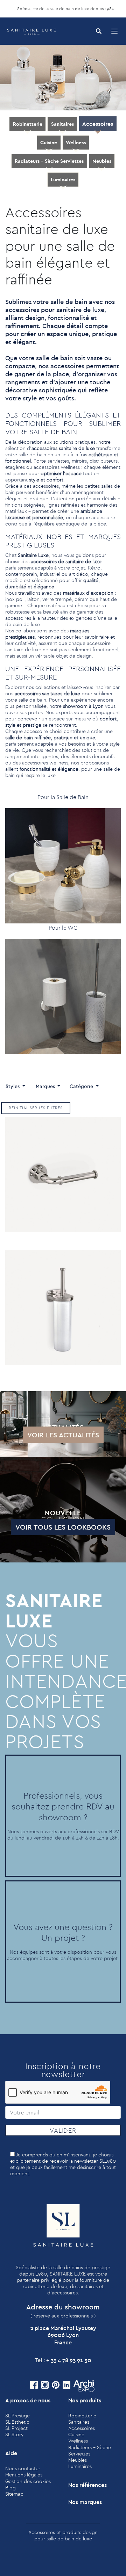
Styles (13, 1086)
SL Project (16, 2428)
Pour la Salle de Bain (63, 797)
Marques (46, 1086)
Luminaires (63, 180)
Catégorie (82, 1086)
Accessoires (98, 124)
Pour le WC (63, 928)
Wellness (76, 143)
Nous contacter (23, 2468)
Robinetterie (28, 124)
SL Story (14, 2434)
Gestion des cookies (28, 2481)
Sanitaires (62, 124)
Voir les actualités (63, 1435)
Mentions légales (24, 2475)
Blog (10, 2488)
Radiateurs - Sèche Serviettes (49, 161)
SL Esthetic (17, 2422)
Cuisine (49, 143)
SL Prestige (17, 2416)
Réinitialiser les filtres (36, 1108)
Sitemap (14, 2494)
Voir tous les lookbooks (63, 1527)
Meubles (102, 161)
